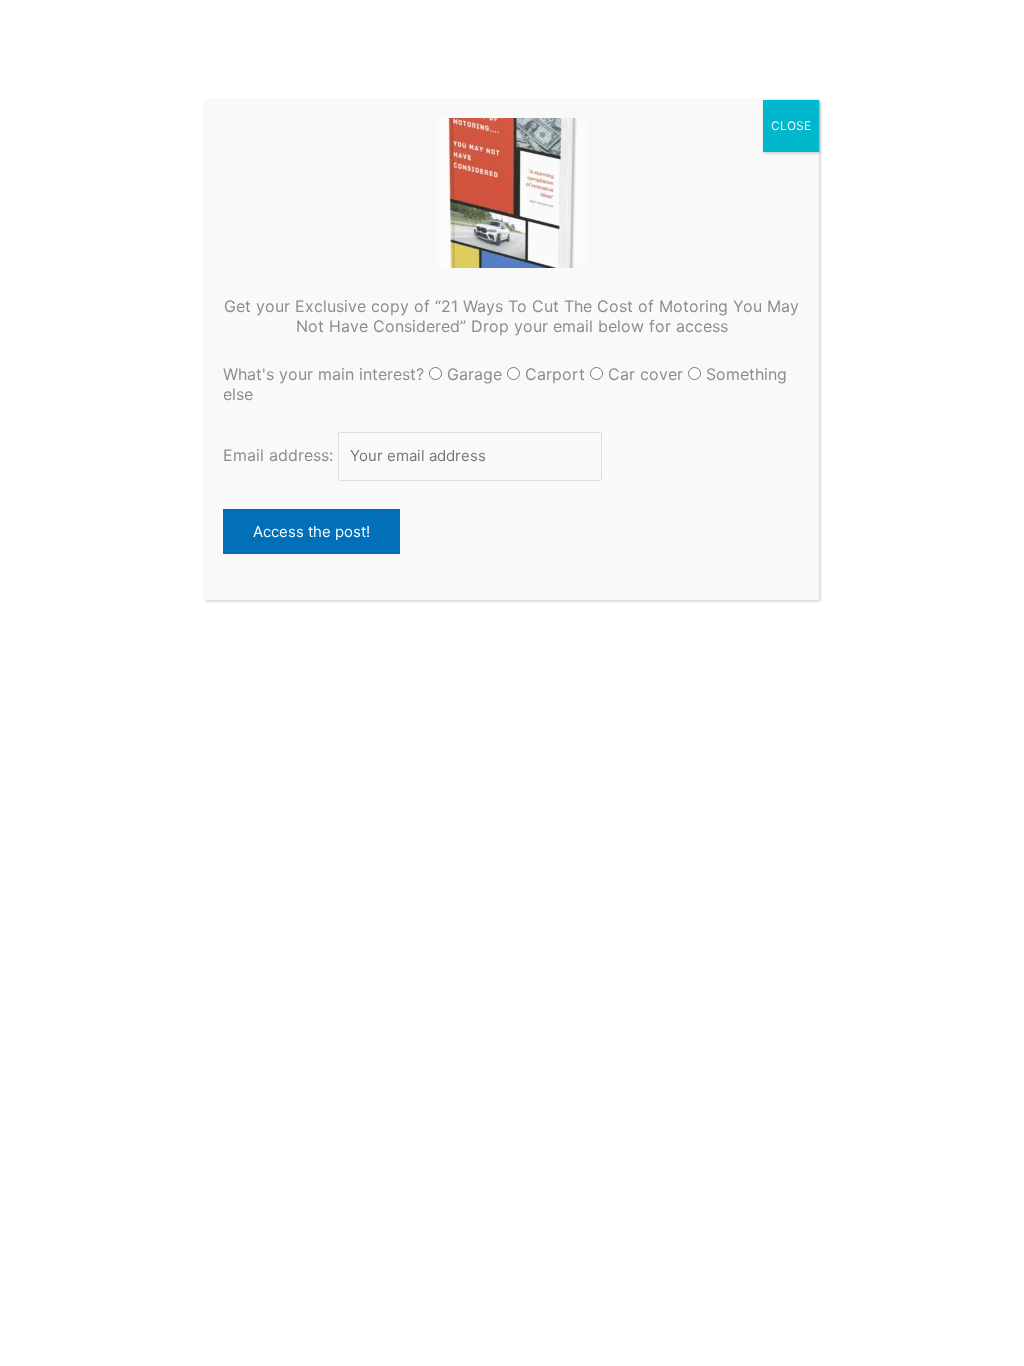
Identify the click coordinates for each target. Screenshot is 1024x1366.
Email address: (280, 455)
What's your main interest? (323, 374)
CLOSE (791, 125)
